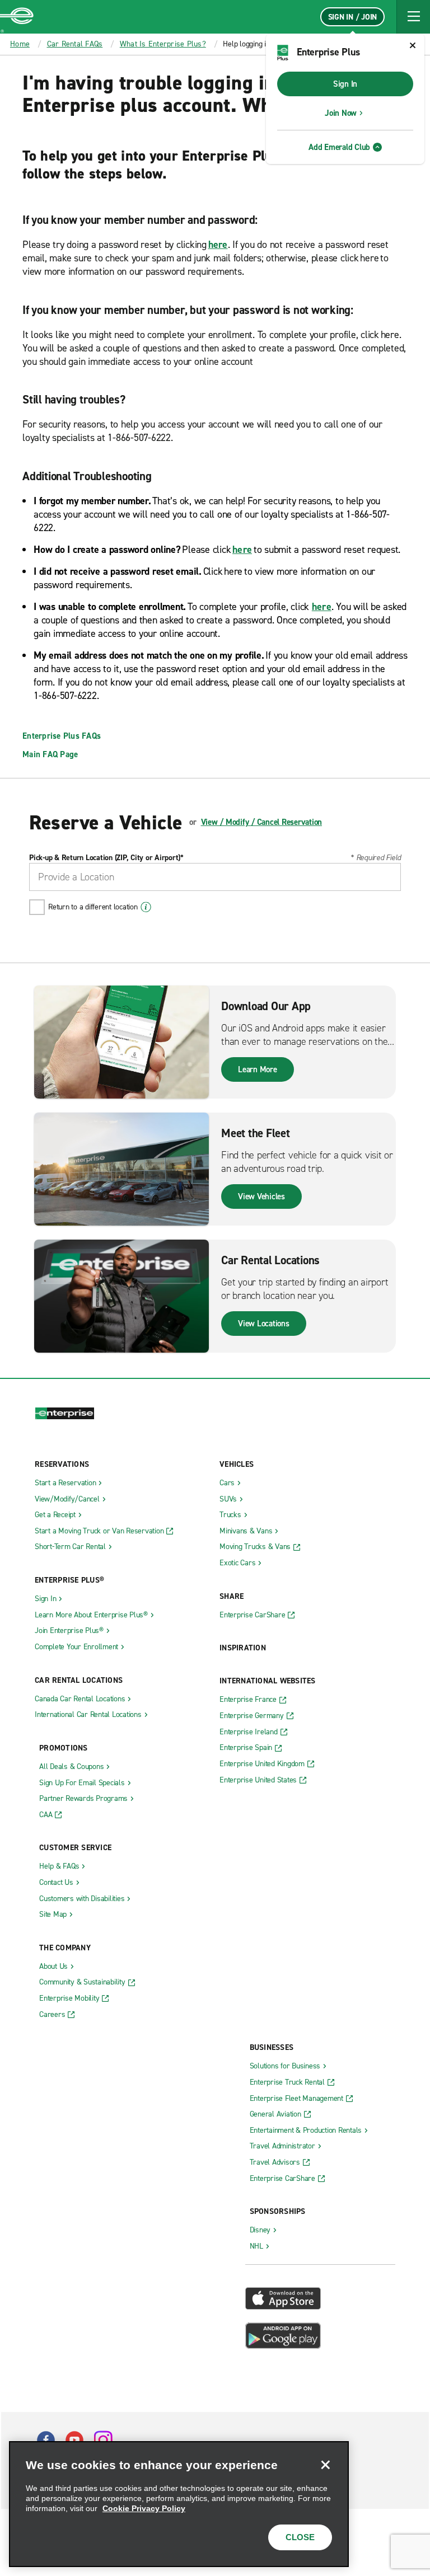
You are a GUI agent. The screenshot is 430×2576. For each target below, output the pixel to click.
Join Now (341, 113)
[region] (179, 2504)
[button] (413, 17)
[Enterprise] (17, 17)
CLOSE (300, 2537)
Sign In (345, 84)
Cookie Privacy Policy (144, 2508)
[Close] (325, 2465)
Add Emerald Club (339, 147)
